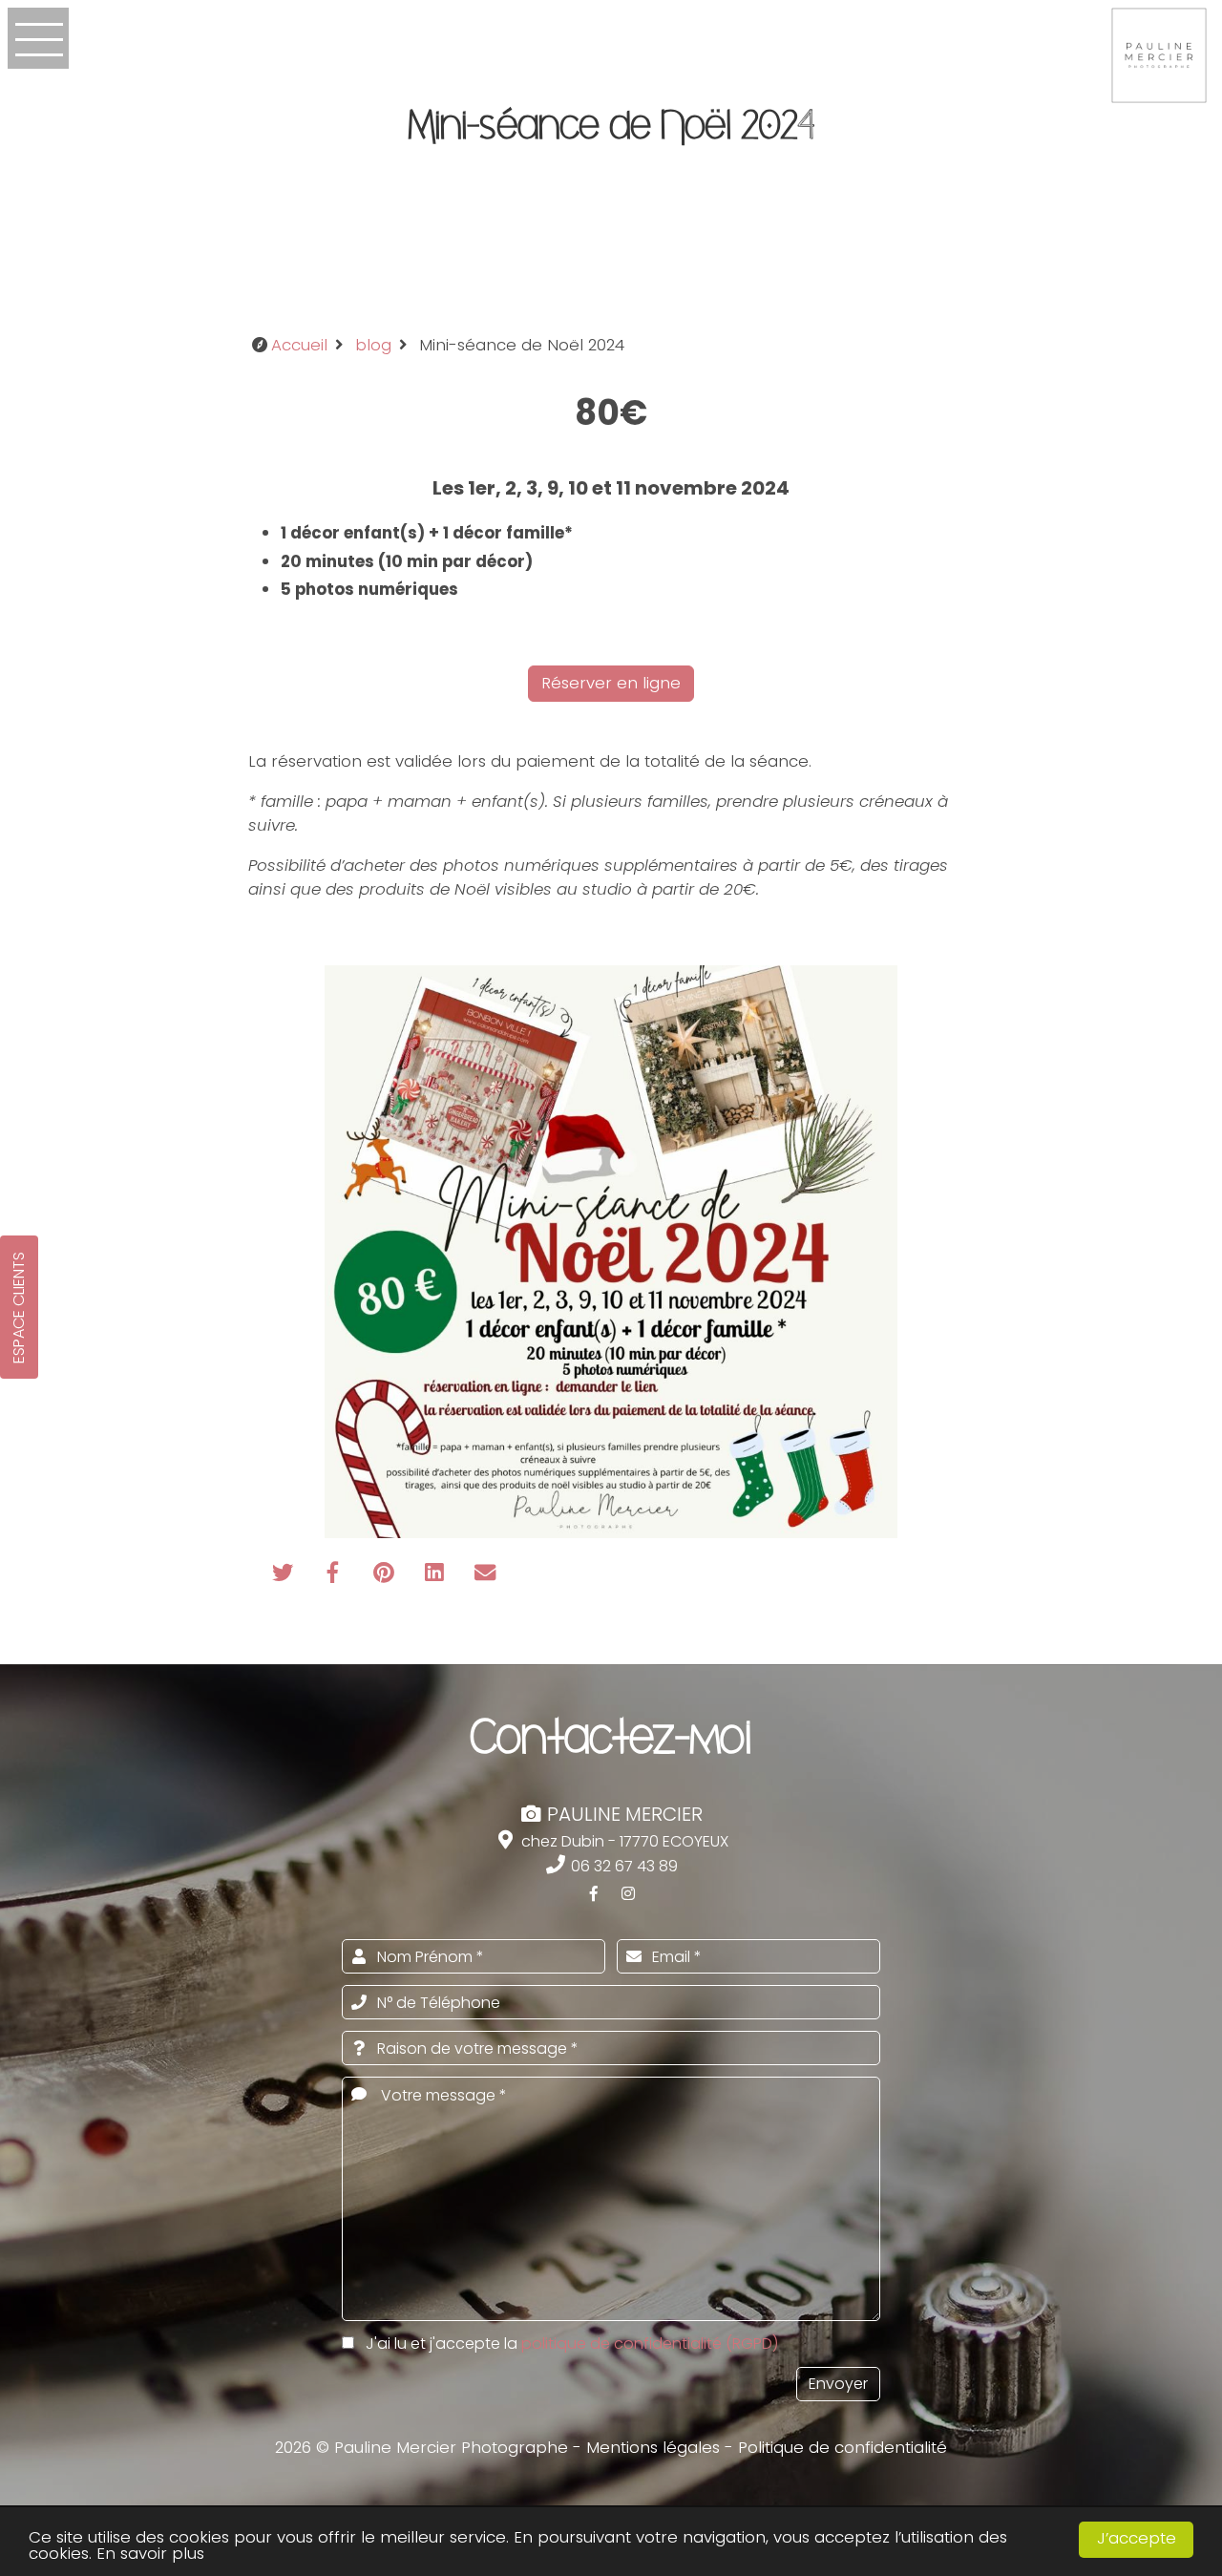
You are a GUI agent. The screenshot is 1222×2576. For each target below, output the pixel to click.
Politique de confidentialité (843, 2447)
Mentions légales (653, 2447)
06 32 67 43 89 (622, 1866)
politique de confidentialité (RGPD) (650, 2344)
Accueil (299, 345)
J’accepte (1137, 2538)
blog (373, 345)
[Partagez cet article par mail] (485, 1574)
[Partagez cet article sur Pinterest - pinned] (386, 1574)
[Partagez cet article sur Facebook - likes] (336, 1574)
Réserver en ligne (611, 683)
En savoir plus (150, 2553)
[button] (38, 38)
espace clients (19, 1308)
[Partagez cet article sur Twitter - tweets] (285, 1574)
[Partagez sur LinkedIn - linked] (437, 1574)
